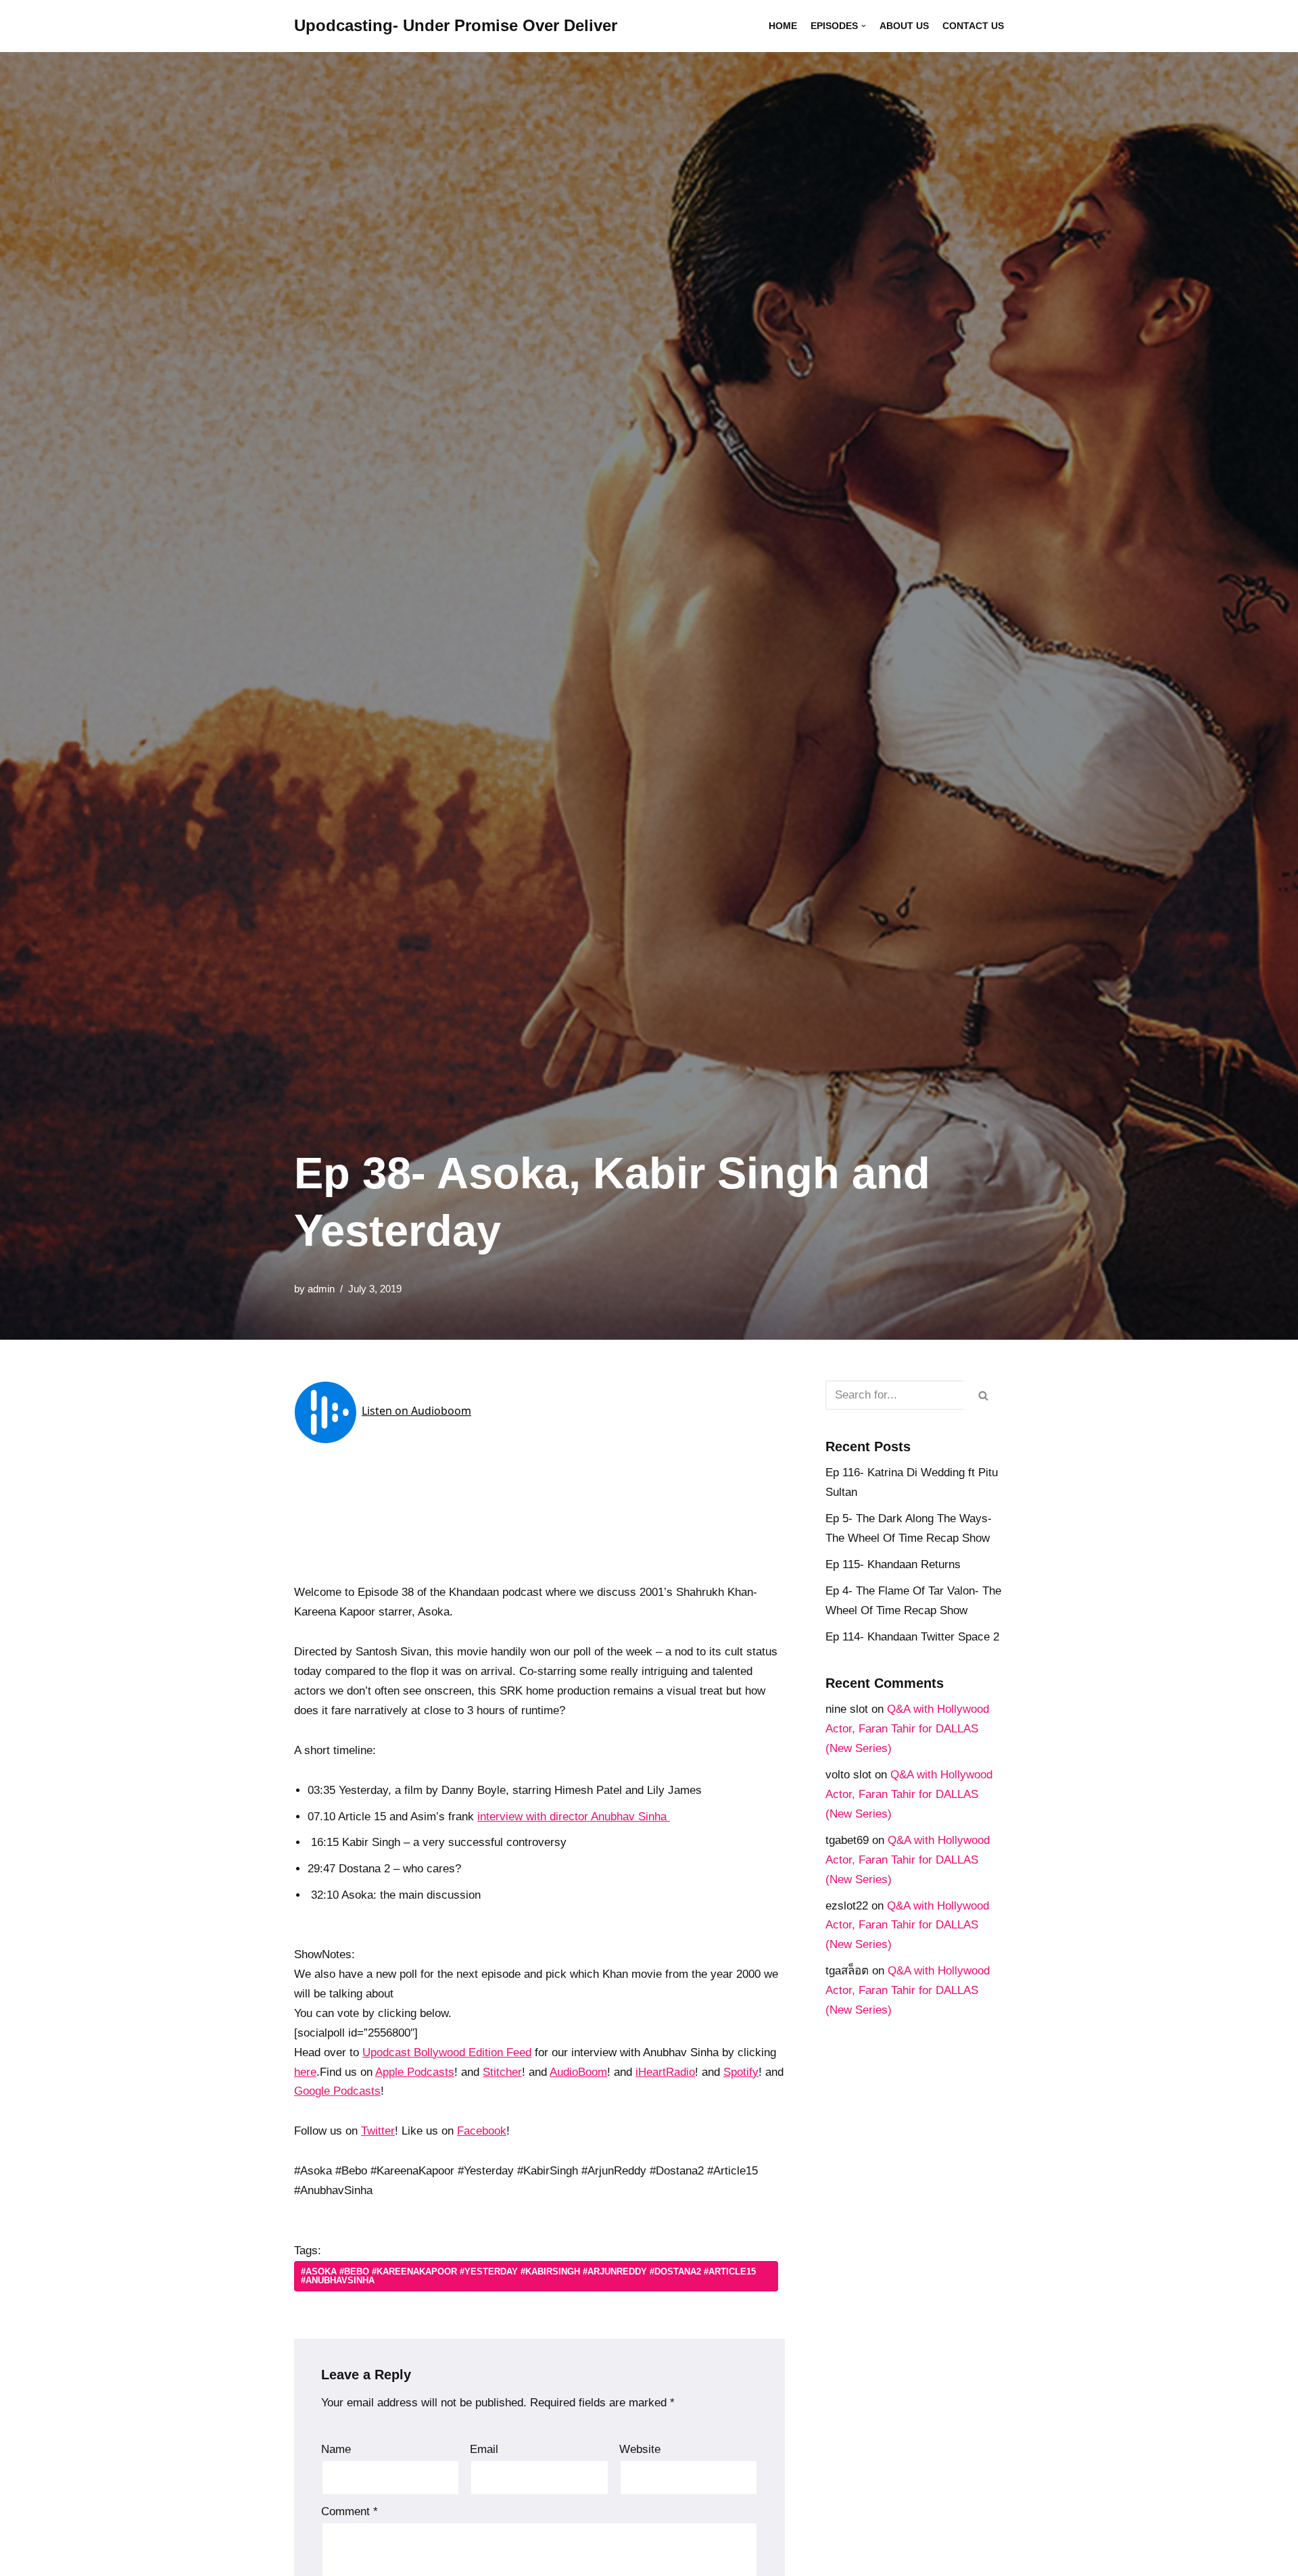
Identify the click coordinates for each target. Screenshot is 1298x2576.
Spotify (741, 2072)
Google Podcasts (337, 2091)
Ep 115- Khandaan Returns (893, 1564)
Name (336, 2449)
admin (321, 1289)
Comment (350, 2511)
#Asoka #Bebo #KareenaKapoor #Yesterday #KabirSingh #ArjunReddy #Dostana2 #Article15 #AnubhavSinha (528, 2276)
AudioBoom (578, 2072)
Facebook (482, 2131)
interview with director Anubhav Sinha (574, 1817)
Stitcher (502, 2072)
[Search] (984, 1395)
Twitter (378, 2131)
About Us (904, 26)
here (305, 2072)
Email (484, 2449)
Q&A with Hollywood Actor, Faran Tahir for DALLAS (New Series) (907, 1729)
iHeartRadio (665, 2072)
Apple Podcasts (415, 2072)
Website (640, 2449)
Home (783, 26)
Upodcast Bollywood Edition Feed (447, 2052)
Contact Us (973, 26)
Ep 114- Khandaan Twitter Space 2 (912, 1637)
